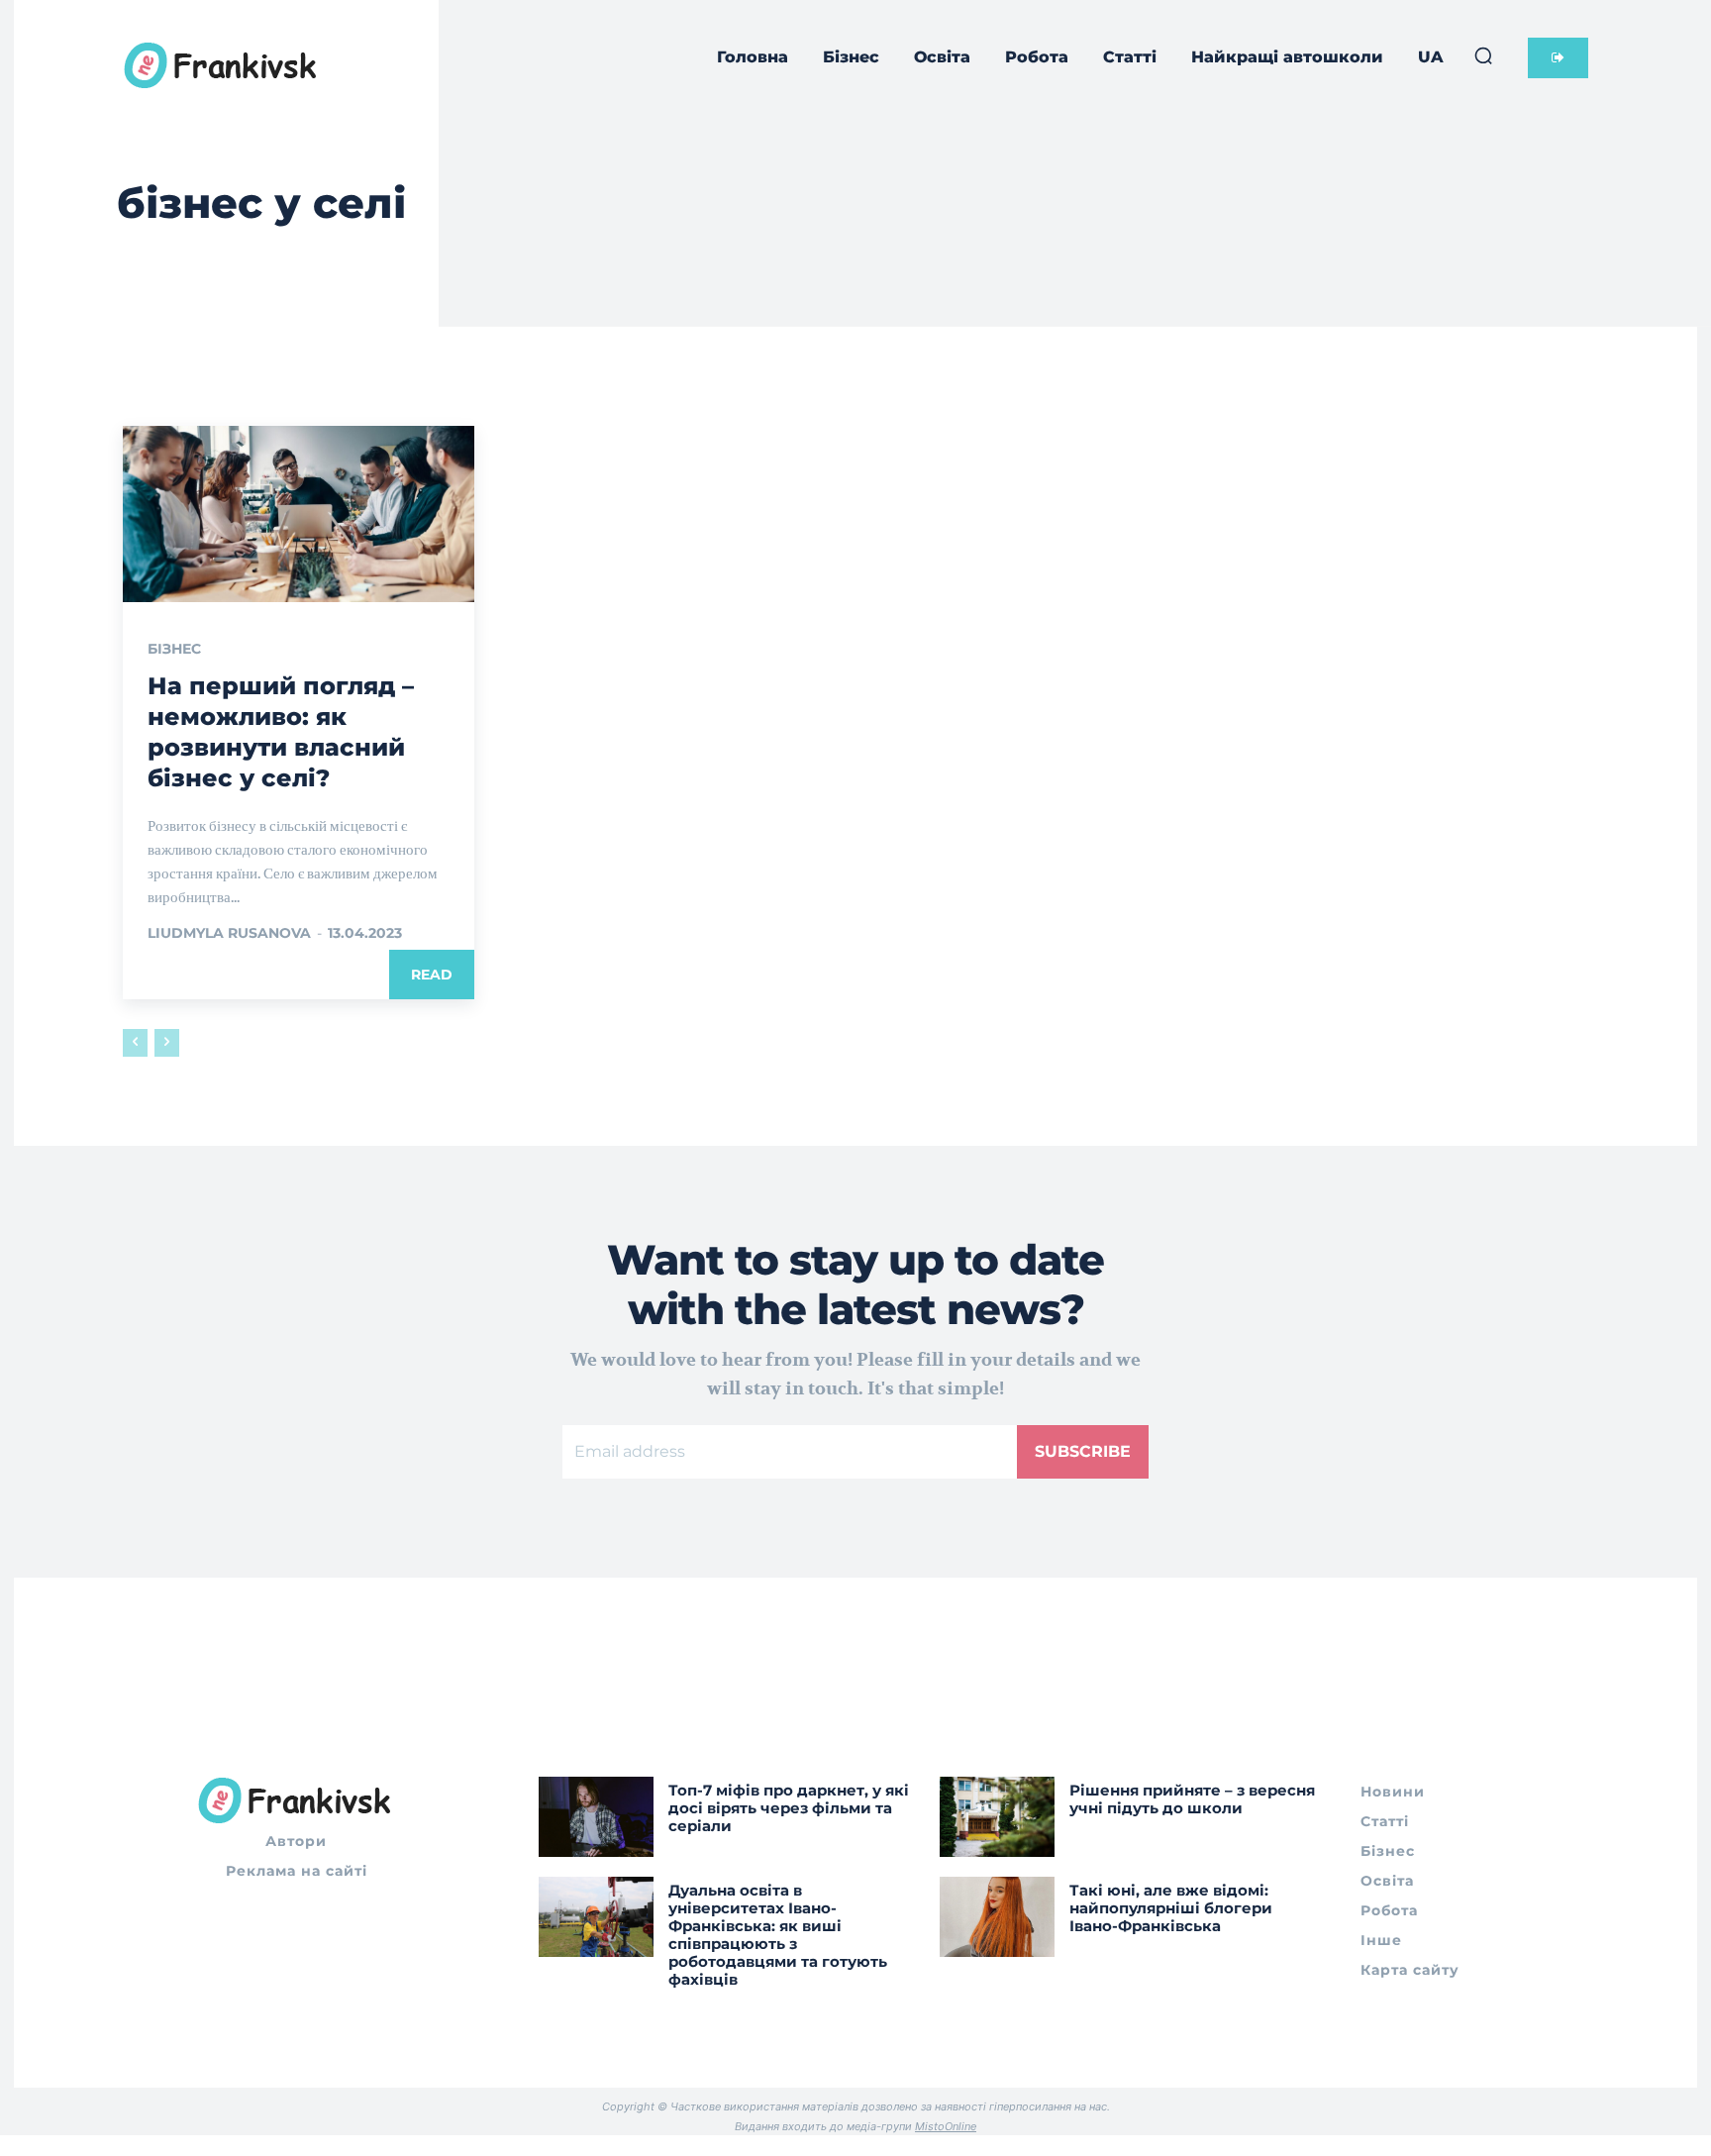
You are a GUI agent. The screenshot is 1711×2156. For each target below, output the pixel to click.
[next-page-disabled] (167, 1043)
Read (432, 975)
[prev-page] (135, 1043)
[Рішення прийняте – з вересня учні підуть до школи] (997, 1817)
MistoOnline (946, 2126)
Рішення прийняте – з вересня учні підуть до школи (1192, 1799)
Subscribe (1083, 1451)
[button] (1483, 55)
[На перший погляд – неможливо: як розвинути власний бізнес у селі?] (299, 514)
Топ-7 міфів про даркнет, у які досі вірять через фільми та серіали (789, 1808)
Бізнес (174, 649)
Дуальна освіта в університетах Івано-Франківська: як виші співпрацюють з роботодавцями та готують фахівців (778, 1935)
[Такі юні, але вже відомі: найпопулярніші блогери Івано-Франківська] (997, 1917)
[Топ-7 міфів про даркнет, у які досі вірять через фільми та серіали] (596, 1817)
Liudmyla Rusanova (229, 933)
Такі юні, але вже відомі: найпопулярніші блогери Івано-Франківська (1171, 1908)
